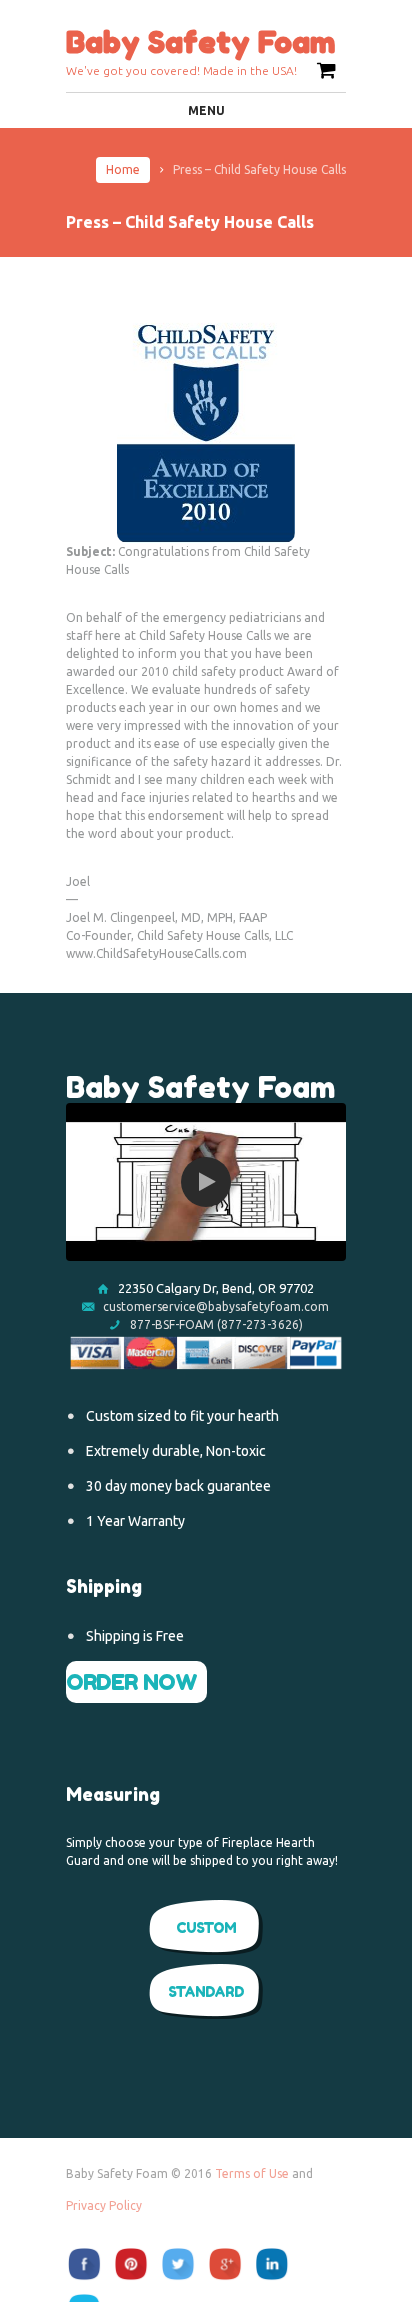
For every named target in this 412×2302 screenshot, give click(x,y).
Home (123, 169)
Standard (206, 1991)
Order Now (131, 1682)
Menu (206, 110)
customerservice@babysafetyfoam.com (216, 1306)
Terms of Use (252, 2173)
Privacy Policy (104, 2205)
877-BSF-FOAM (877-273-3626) (215, 1324)
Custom (206, 1927)
